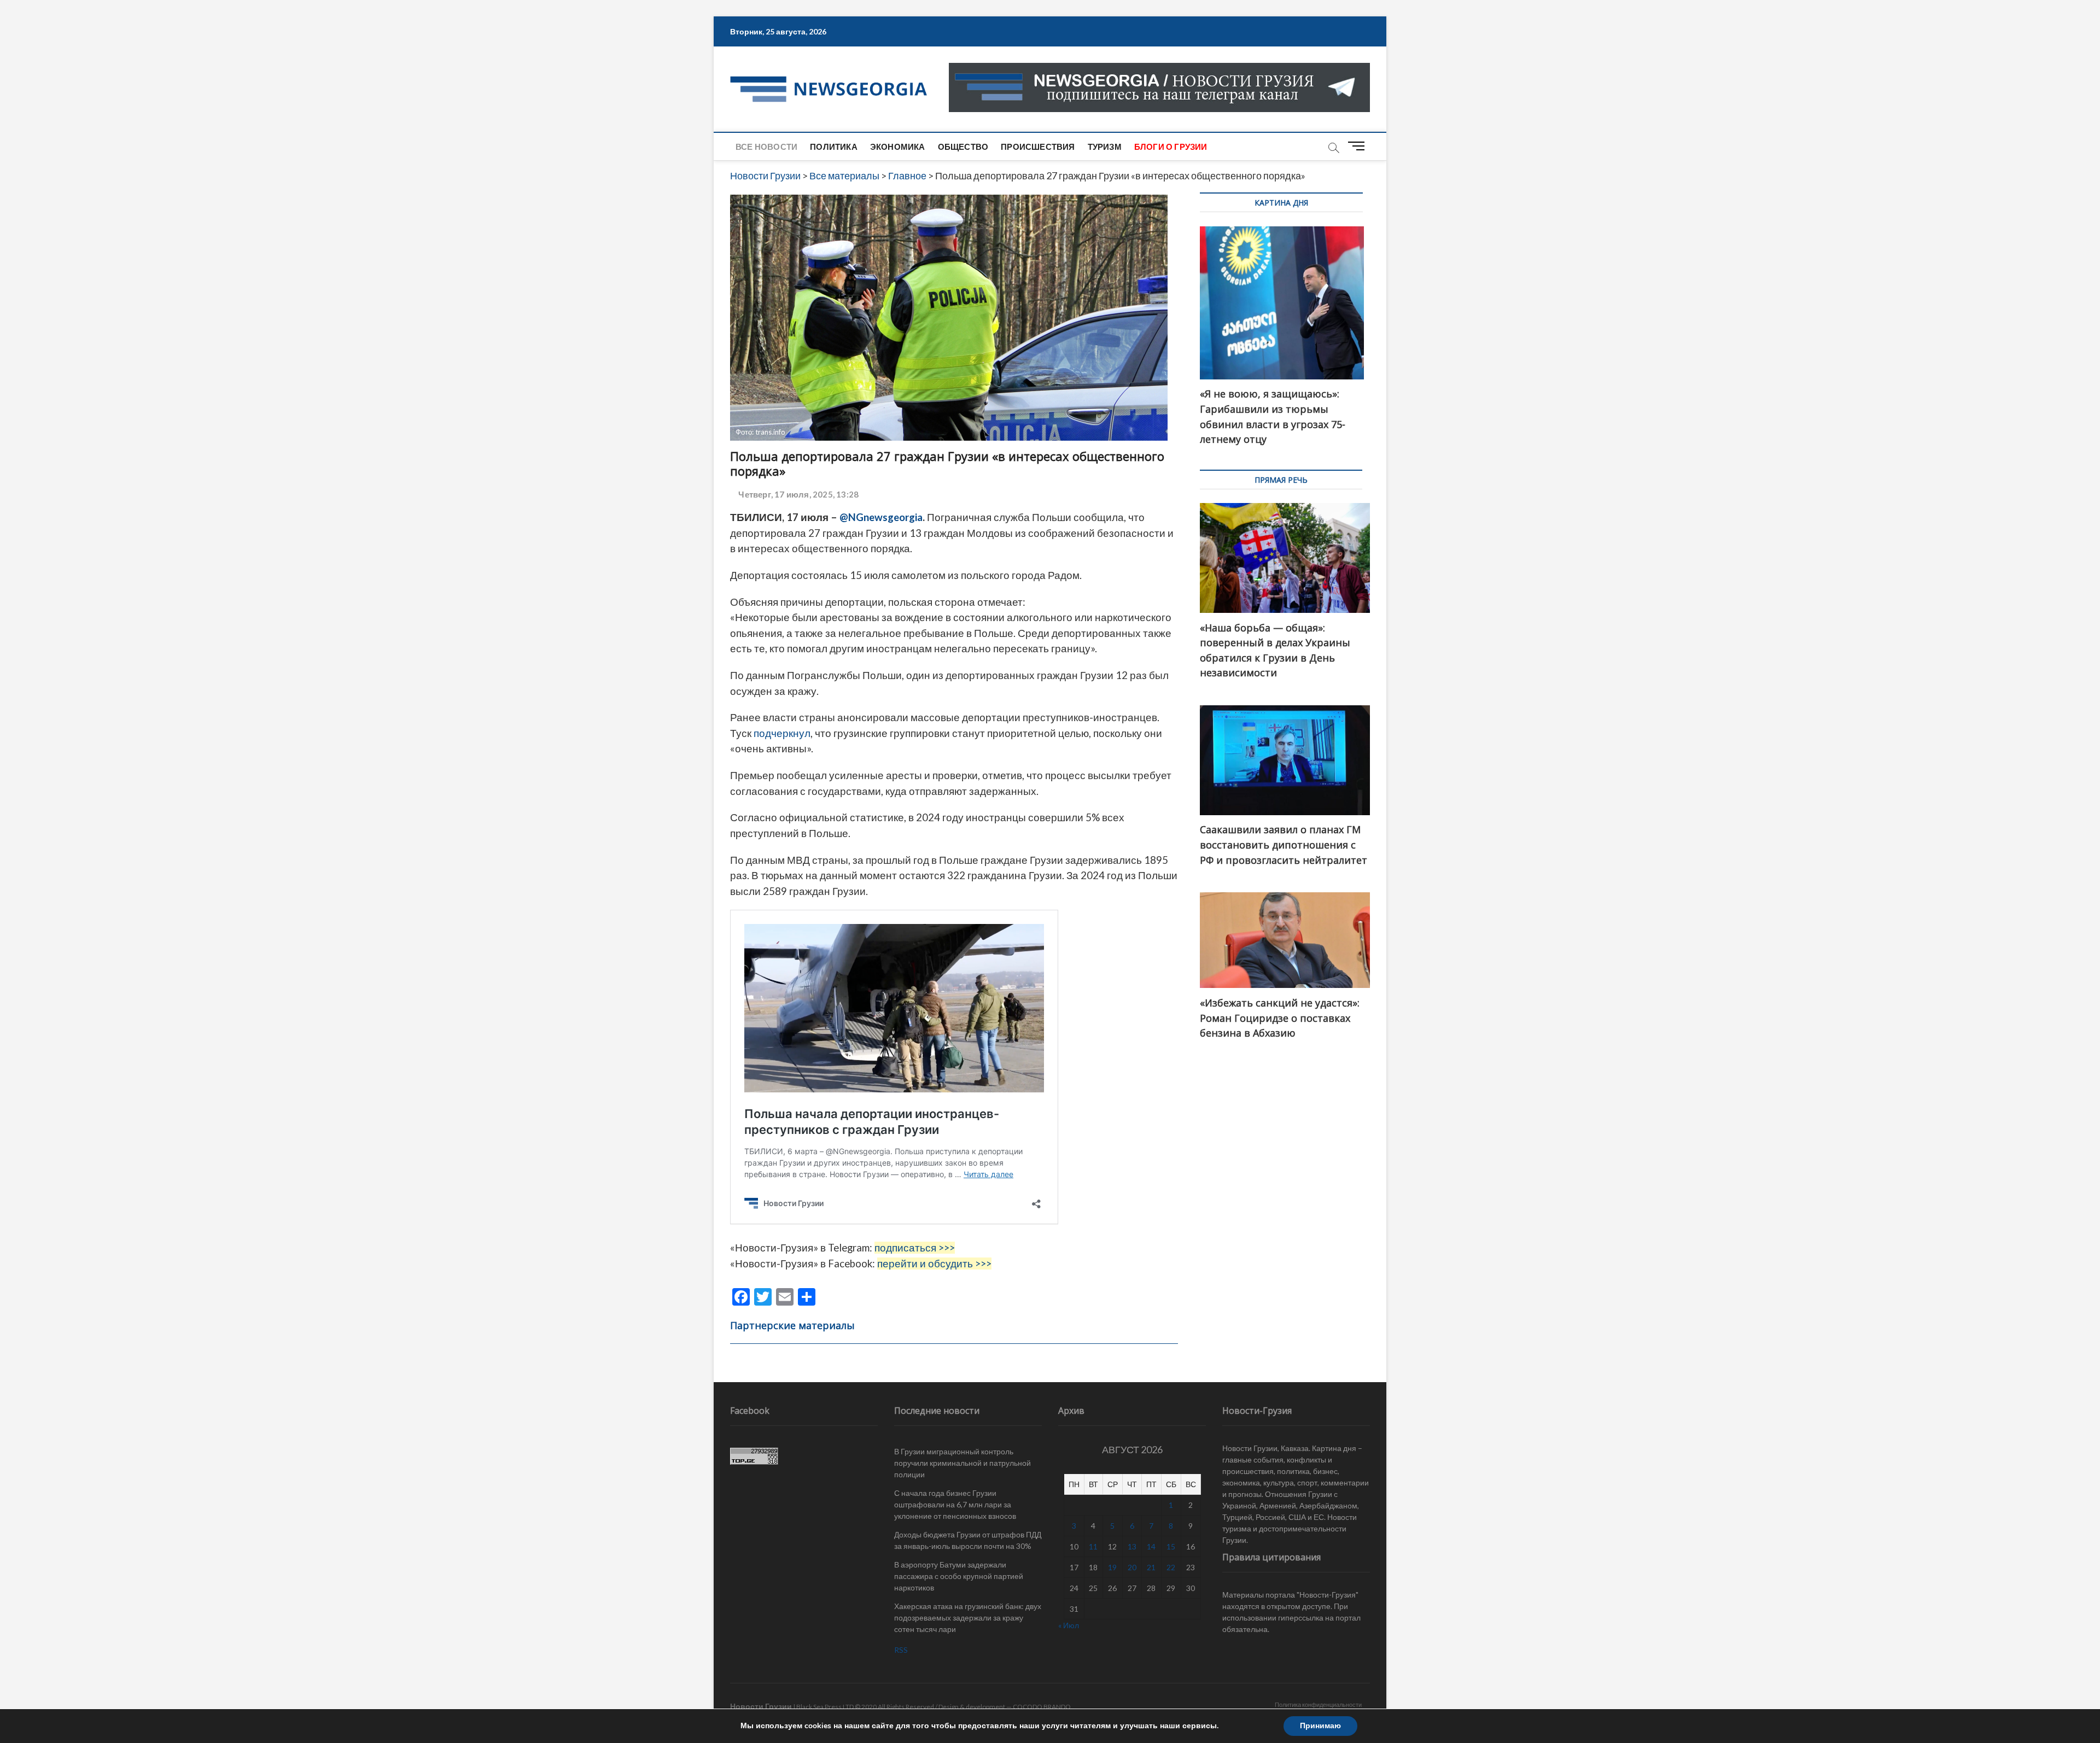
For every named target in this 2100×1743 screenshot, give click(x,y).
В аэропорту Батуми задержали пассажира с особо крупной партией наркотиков (959, 1576)
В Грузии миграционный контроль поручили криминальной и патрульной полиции (962, 1463)
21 (1151, 1567)
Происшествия (1038, 147)
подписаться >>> (915, 1248)
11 (1093, 1546)
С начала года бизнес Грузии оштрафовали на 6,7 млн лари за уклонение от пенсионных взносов (955, 1504)
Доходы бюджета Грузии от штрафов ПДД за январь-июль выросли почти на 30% (968, 1540)
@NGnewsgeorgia (881, 517)
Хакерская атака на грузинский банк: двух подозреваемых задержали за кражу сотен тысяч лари (968, 1618)
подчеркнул (782, 733)
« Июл (1069, 1625)
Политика (834, 147)
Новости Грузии (761, 1706)
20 (1132, 1567)
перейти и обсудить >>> (934, 1264)
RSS (901, 1650)
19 (1112, 1567)
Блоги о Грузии (1171, 147)
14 (1151, 1546)
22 (1171, 1567)
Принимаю (1320, 1726)
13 (1132, 1546)
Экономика (898, 147)
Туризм (1105, 147)
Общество (963, 147)
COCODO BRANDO (1042, 1707)
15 (1171, 1546)
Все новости (766, 147)
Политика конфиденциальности (1318, 1704)
